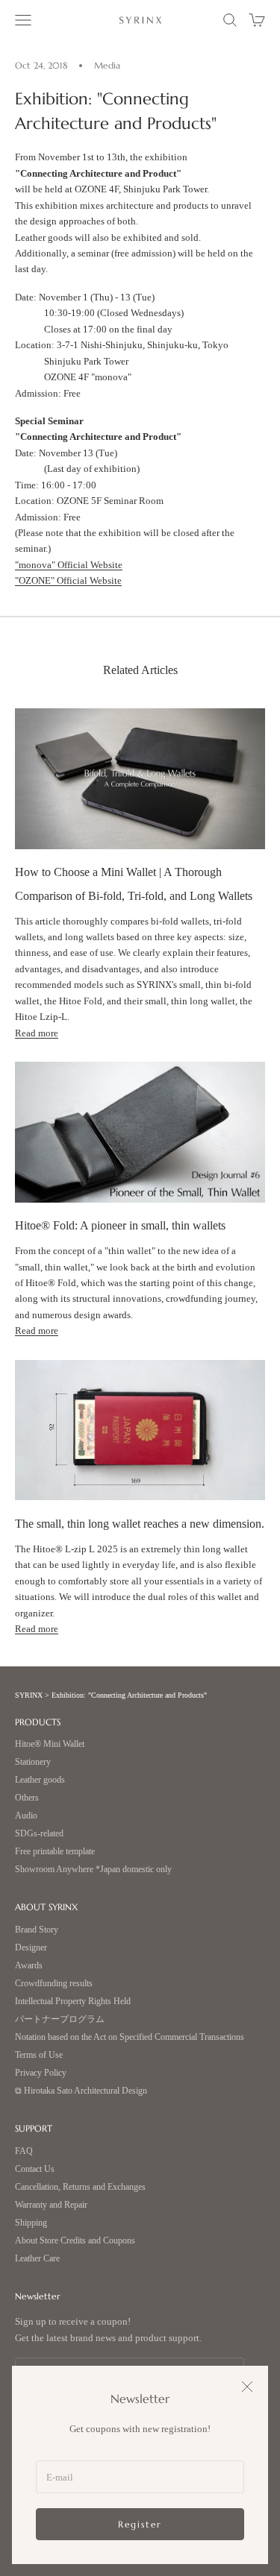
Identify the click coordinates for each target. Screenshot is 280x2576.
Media (107, 65)
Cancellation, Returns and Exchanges (80, 2187)
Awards (29, 1966)
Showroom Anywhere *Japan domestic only (93, 1870)
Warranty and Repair (51, 2205)
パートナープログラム (60, 2019)
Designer (31, 1948)
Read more (37, 1033)
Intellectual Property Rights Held (73, 2002)
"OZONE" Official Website (68, 580)
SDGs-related (39, 1834)
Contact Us (35, 2169)
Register (140, 2524)
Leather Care (37, 2259)
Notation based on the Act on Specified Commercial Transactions (130, 2037)
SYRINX (29, 1695)
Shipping (31, 2223)
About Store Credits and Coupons (75, 2241)
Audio (26, 1816)
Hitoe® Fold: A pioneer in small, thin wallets (120, 1225)
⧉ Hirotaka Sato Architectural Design (81, 2091)
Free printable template (55, 1852)
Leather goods (40, 1780)
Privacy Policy (41, 2073)
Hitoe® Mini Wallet (50, 1744)
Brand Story (37, 1930)
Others (27, 1798)
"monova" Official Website (69, 565)
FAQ (24, 2151)
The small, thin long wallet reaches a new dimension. (140, 1524)
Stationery (33, 1762)
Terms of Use (39, 2055)
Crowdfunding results (54, 1984)
